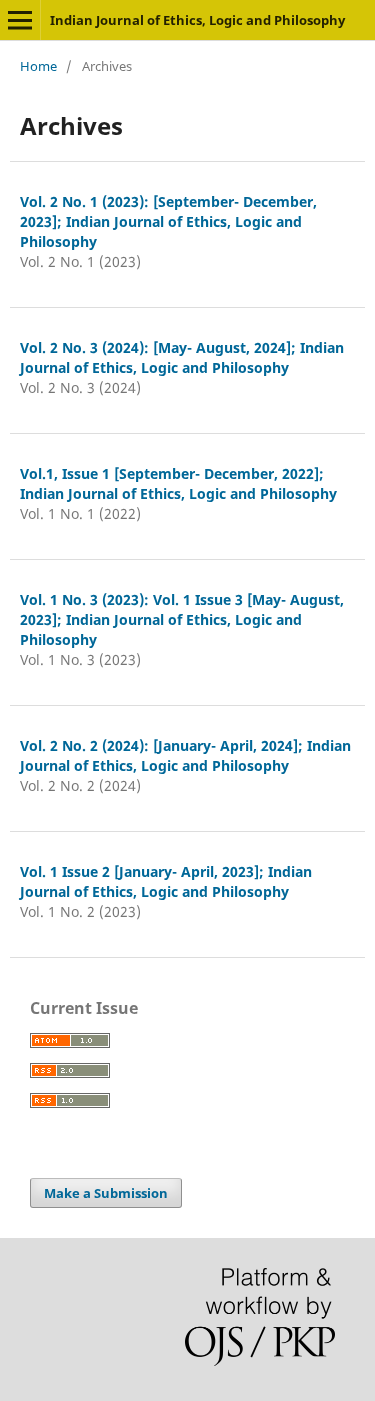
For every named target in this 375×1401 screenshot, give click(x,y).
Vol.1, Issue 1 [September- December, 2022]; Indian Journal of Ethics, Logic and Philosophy (178, 483)
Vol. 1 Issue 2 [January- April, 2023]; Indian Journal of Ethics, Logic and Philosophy (166, 881)
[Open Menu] (20, 20)
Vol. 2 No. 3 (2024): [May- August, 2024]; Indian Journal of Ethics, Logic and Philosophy (182, 357)
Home (38, 66)
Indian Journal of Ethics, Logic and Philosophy (197, 20)
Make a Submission (106, 1193)
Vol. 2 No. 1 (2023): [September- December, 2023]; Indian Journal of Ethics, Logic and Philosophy (168, 221)
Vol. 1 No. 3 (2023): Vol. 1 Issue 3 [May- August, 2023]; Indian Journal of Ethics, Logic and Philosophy (182, 619)
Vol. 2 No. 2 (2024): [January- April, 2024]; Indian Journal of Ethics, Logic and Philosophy (185, 755)
